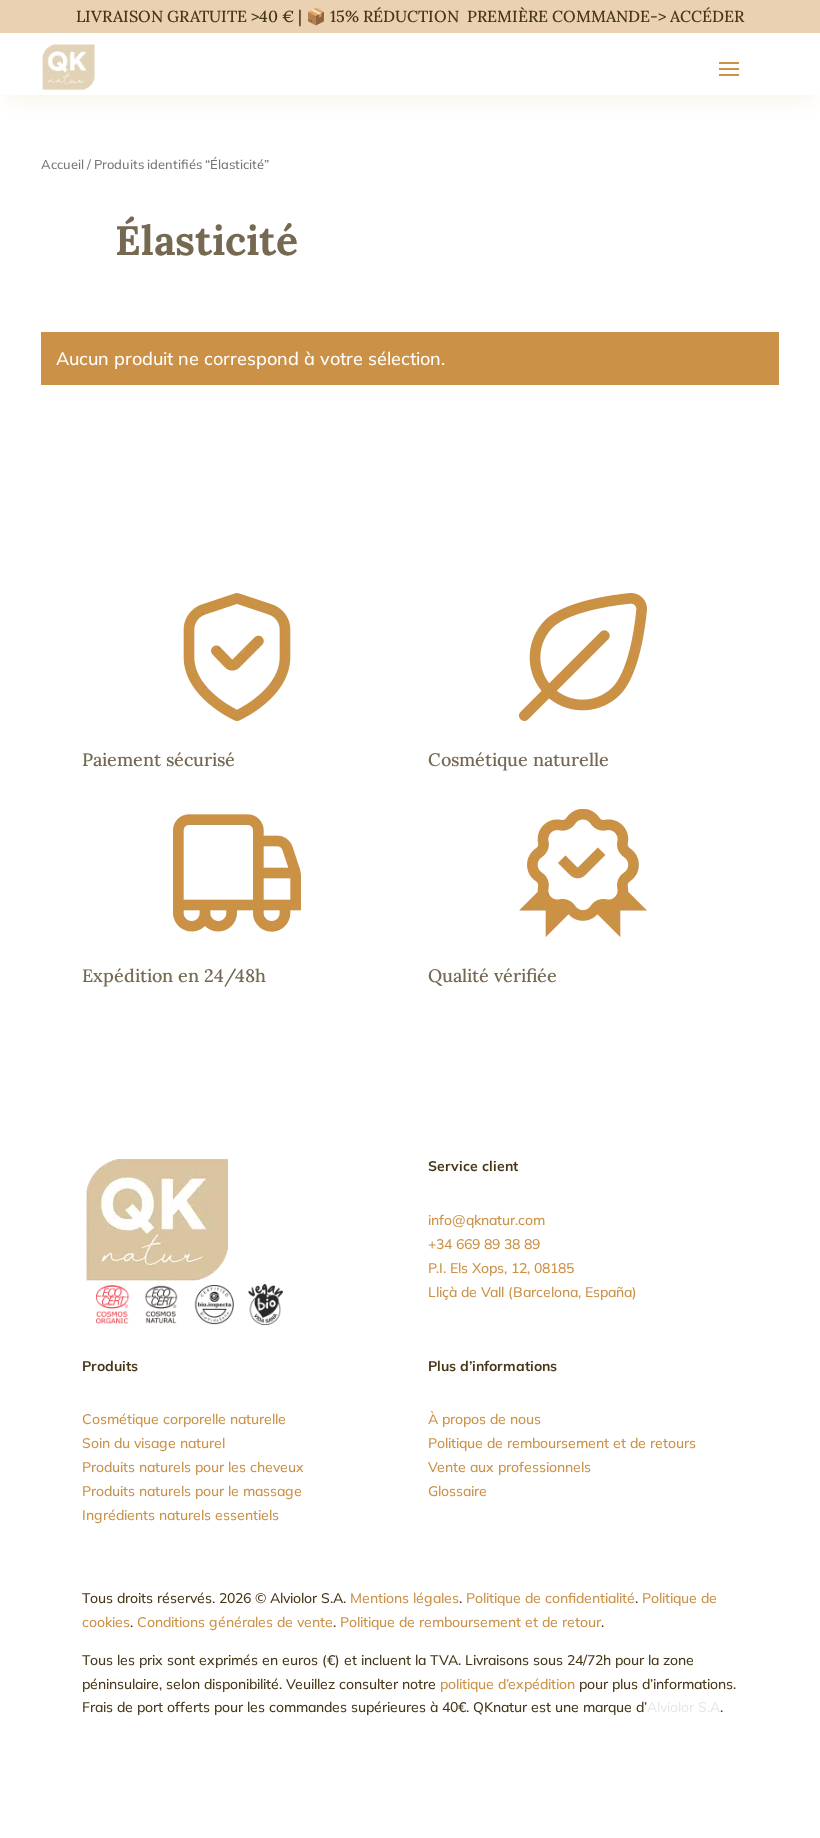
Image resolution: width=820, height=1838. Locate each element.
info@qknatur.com (486, 1220)
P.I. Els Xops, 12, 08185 (501, 1268)
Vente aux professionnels (509, 1467)
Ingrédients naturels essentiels (180, 1515)
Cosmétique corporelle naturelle (184, 1419)
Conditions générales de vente (235, 1622)
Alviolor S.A (683, 1707)
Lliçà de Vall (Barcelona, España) (532, 1292)
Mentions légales (404, 1598)
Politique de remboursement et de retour (470, 1622)
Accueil (62, 164)
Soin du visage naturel (153, 1443)
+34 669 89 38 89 (484, 1244)
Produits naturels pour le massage (192, 1491)
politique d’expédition (507, 1684)
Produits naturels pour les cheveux (193, 1467)
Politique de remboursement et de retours (562, 1443)
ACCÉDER (707, 16)
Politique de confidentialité (550, 1598)
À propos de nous (484, 1419)
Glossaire (457, 1491)
